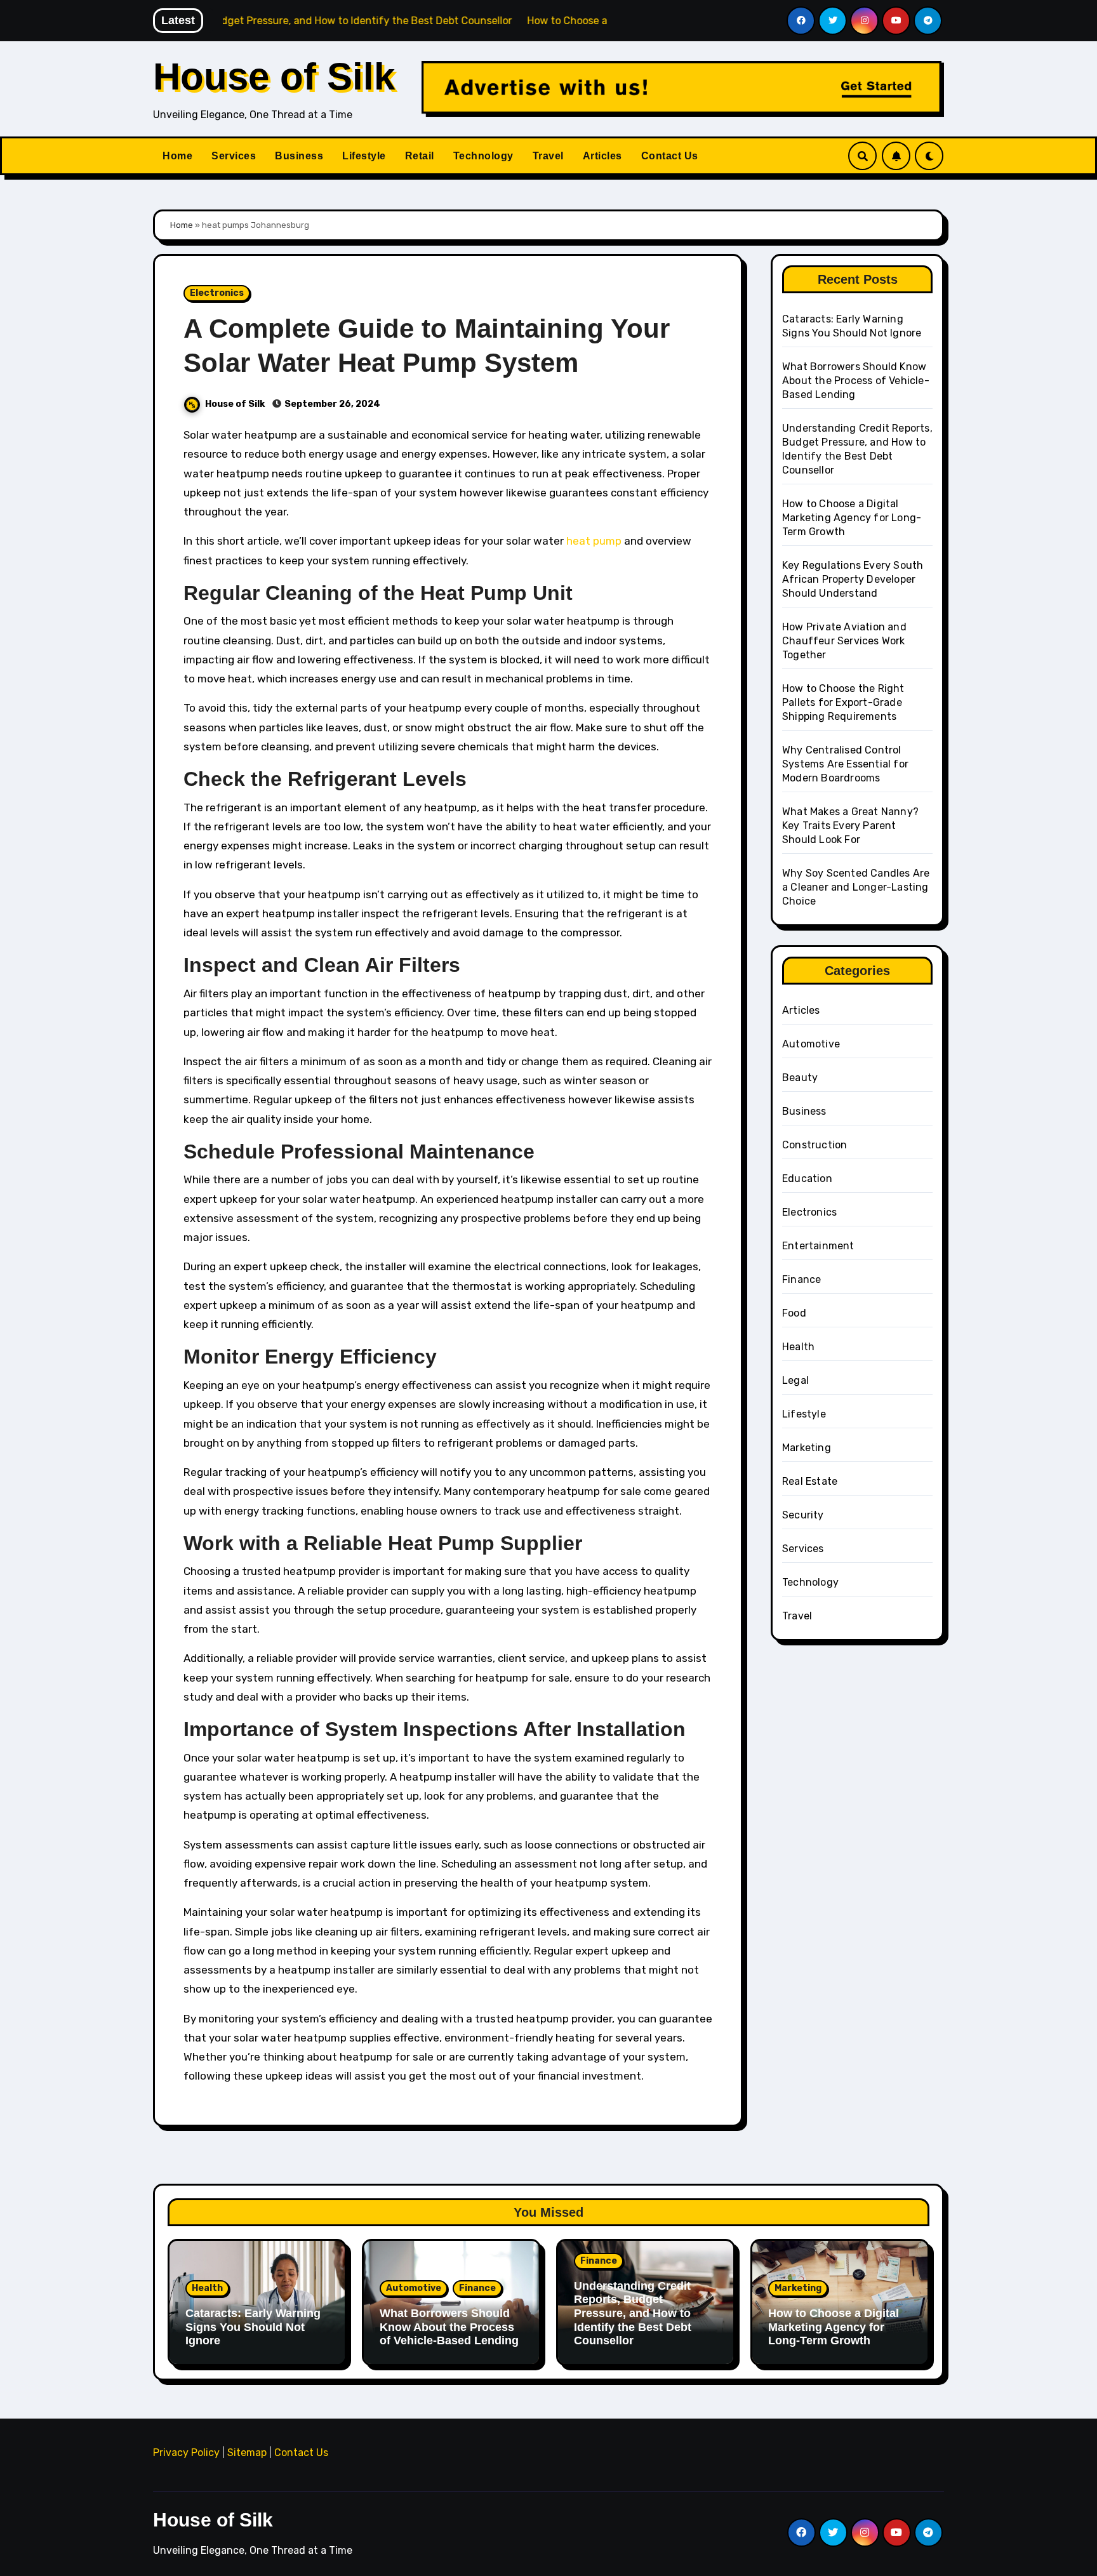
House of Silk (274, 76)
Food (794, 1313)
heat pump (594, 541)
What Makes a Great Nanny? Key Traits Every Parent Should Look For (850, 826)
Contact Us (670, 156)
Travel (548, 156)
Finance (801, 1279)
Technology (483, 156)
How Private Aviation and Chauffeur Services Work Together (844, 641)
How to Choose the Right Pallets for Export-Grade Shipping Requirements (843, 702)
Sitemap (247, 2453)
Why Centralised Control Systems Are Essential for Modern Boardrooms (845, 764)
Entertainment (818, 1246)
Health (798, 1347)
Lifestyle (364, 156)
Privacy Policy (186, 2453)
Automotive (811, 1044)
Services (234, 156)
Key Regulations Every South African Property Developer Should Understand (853, 579)
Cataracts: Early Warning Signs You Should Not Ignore (253, 2327)
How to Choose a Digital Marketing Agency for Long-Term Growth (852, 518)
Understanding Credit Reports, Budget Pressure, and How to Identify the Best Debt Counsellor (633, 2313)
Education (807, 1178)
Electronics (217, 293)
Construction (814, 1145)
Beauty (800, 1078)
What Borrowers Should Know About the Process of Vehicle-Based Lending (856, 381)
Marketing (807, 1448)
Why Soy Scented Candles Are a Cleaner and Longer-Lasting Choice (856, 887)
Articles (602, 156)
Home (177, 156)
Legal (795, 1380)
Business (299, 156)
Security (803, 1515)
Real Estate (810, 1481)
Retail (420, 156)
